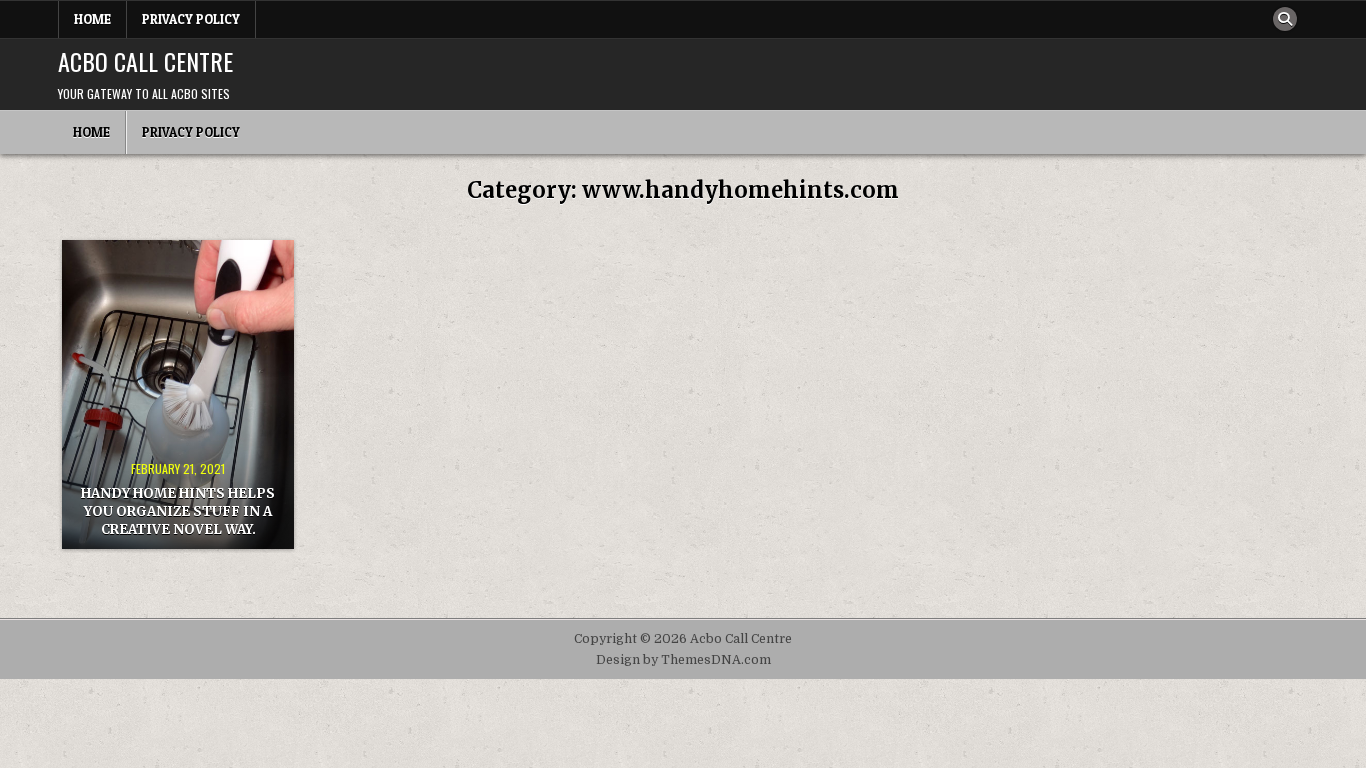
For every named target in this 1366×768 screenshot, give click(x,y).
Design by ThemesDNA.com (683, 660)
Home (92, 19)
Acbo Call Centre (145, 61)
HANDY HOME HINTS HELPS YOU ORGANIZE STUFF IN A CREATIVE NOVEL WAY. (178, 511)
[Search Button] (1285, 19)
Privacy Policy (191, 19)
